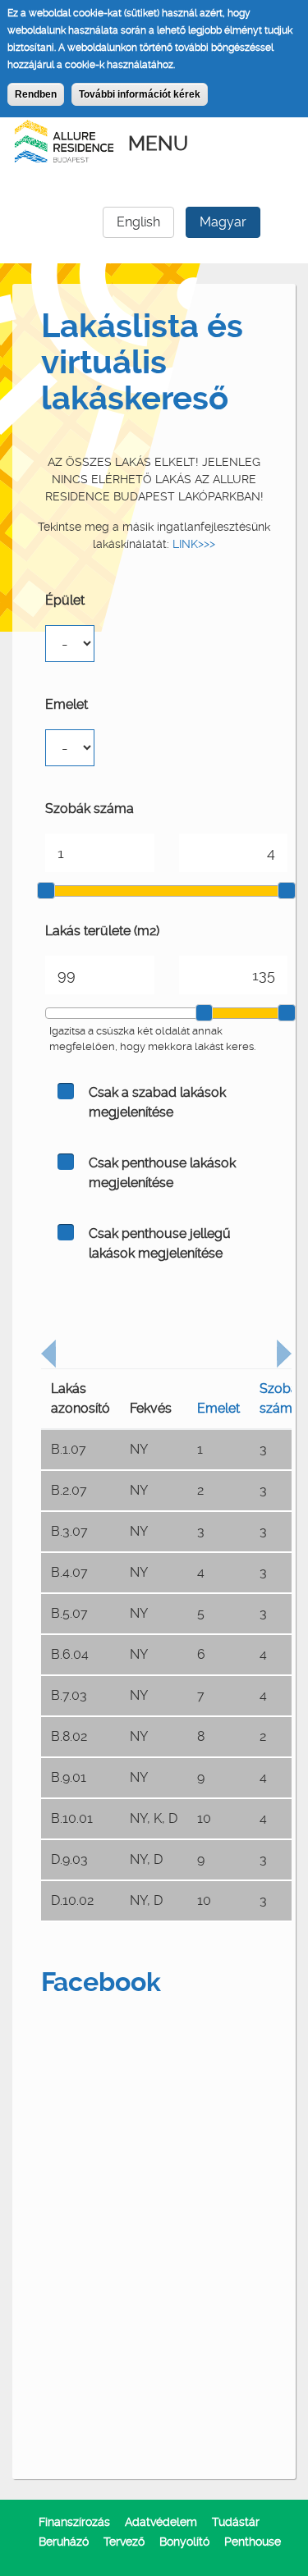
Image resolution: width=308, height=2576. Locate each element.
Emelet (67, 704)
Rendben (36, 94)
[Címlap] (64, 139)
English (138, 222)
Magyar (223, 222)
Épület (65, 600)
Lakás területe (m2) (102, 931)
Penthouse (253, 2542)
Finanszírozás (74, 2522)
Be (66, 1091)
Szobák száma (90, 808)
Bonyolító (184, 2542)
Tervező (124, 2542)
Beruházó (64, 2542)
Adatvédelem (161, 2522)
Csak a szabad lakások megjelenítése (157, 1102)
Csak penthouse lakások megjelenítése (162, 1173)
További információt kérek (140, 94)
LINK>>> (194, 544)
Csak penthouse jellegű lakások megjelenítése (160, 1243)
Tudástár (236, 2522)
